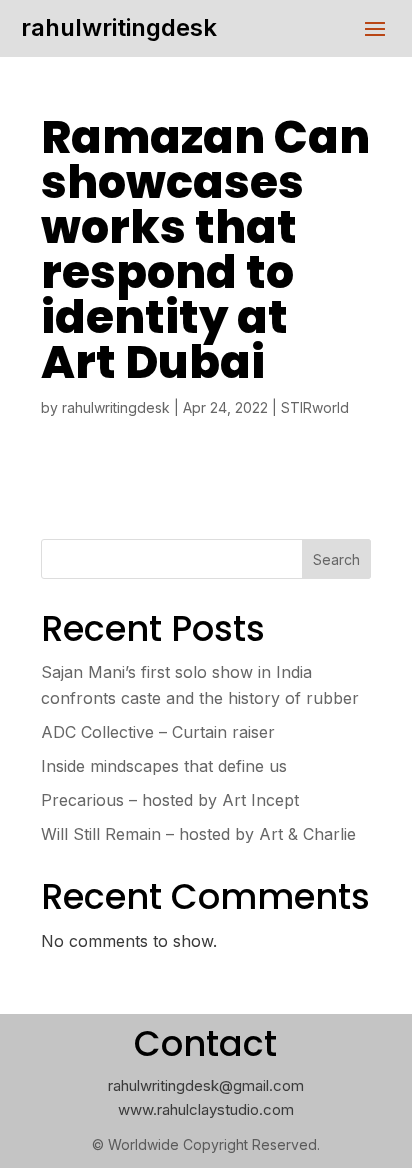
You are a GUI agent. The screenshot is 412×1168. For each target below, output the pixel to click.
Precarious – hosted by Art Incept (170, 800)
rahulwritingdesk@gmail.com (206, 1085)
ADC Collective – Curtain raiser (158, 732)
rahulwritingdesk (119, 27)
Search (336, 559)
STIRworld (315, 407)
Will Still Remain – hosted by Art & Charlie (198, 834)
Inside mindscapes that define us (164, 766)
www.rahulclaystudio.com (206, 1109)
